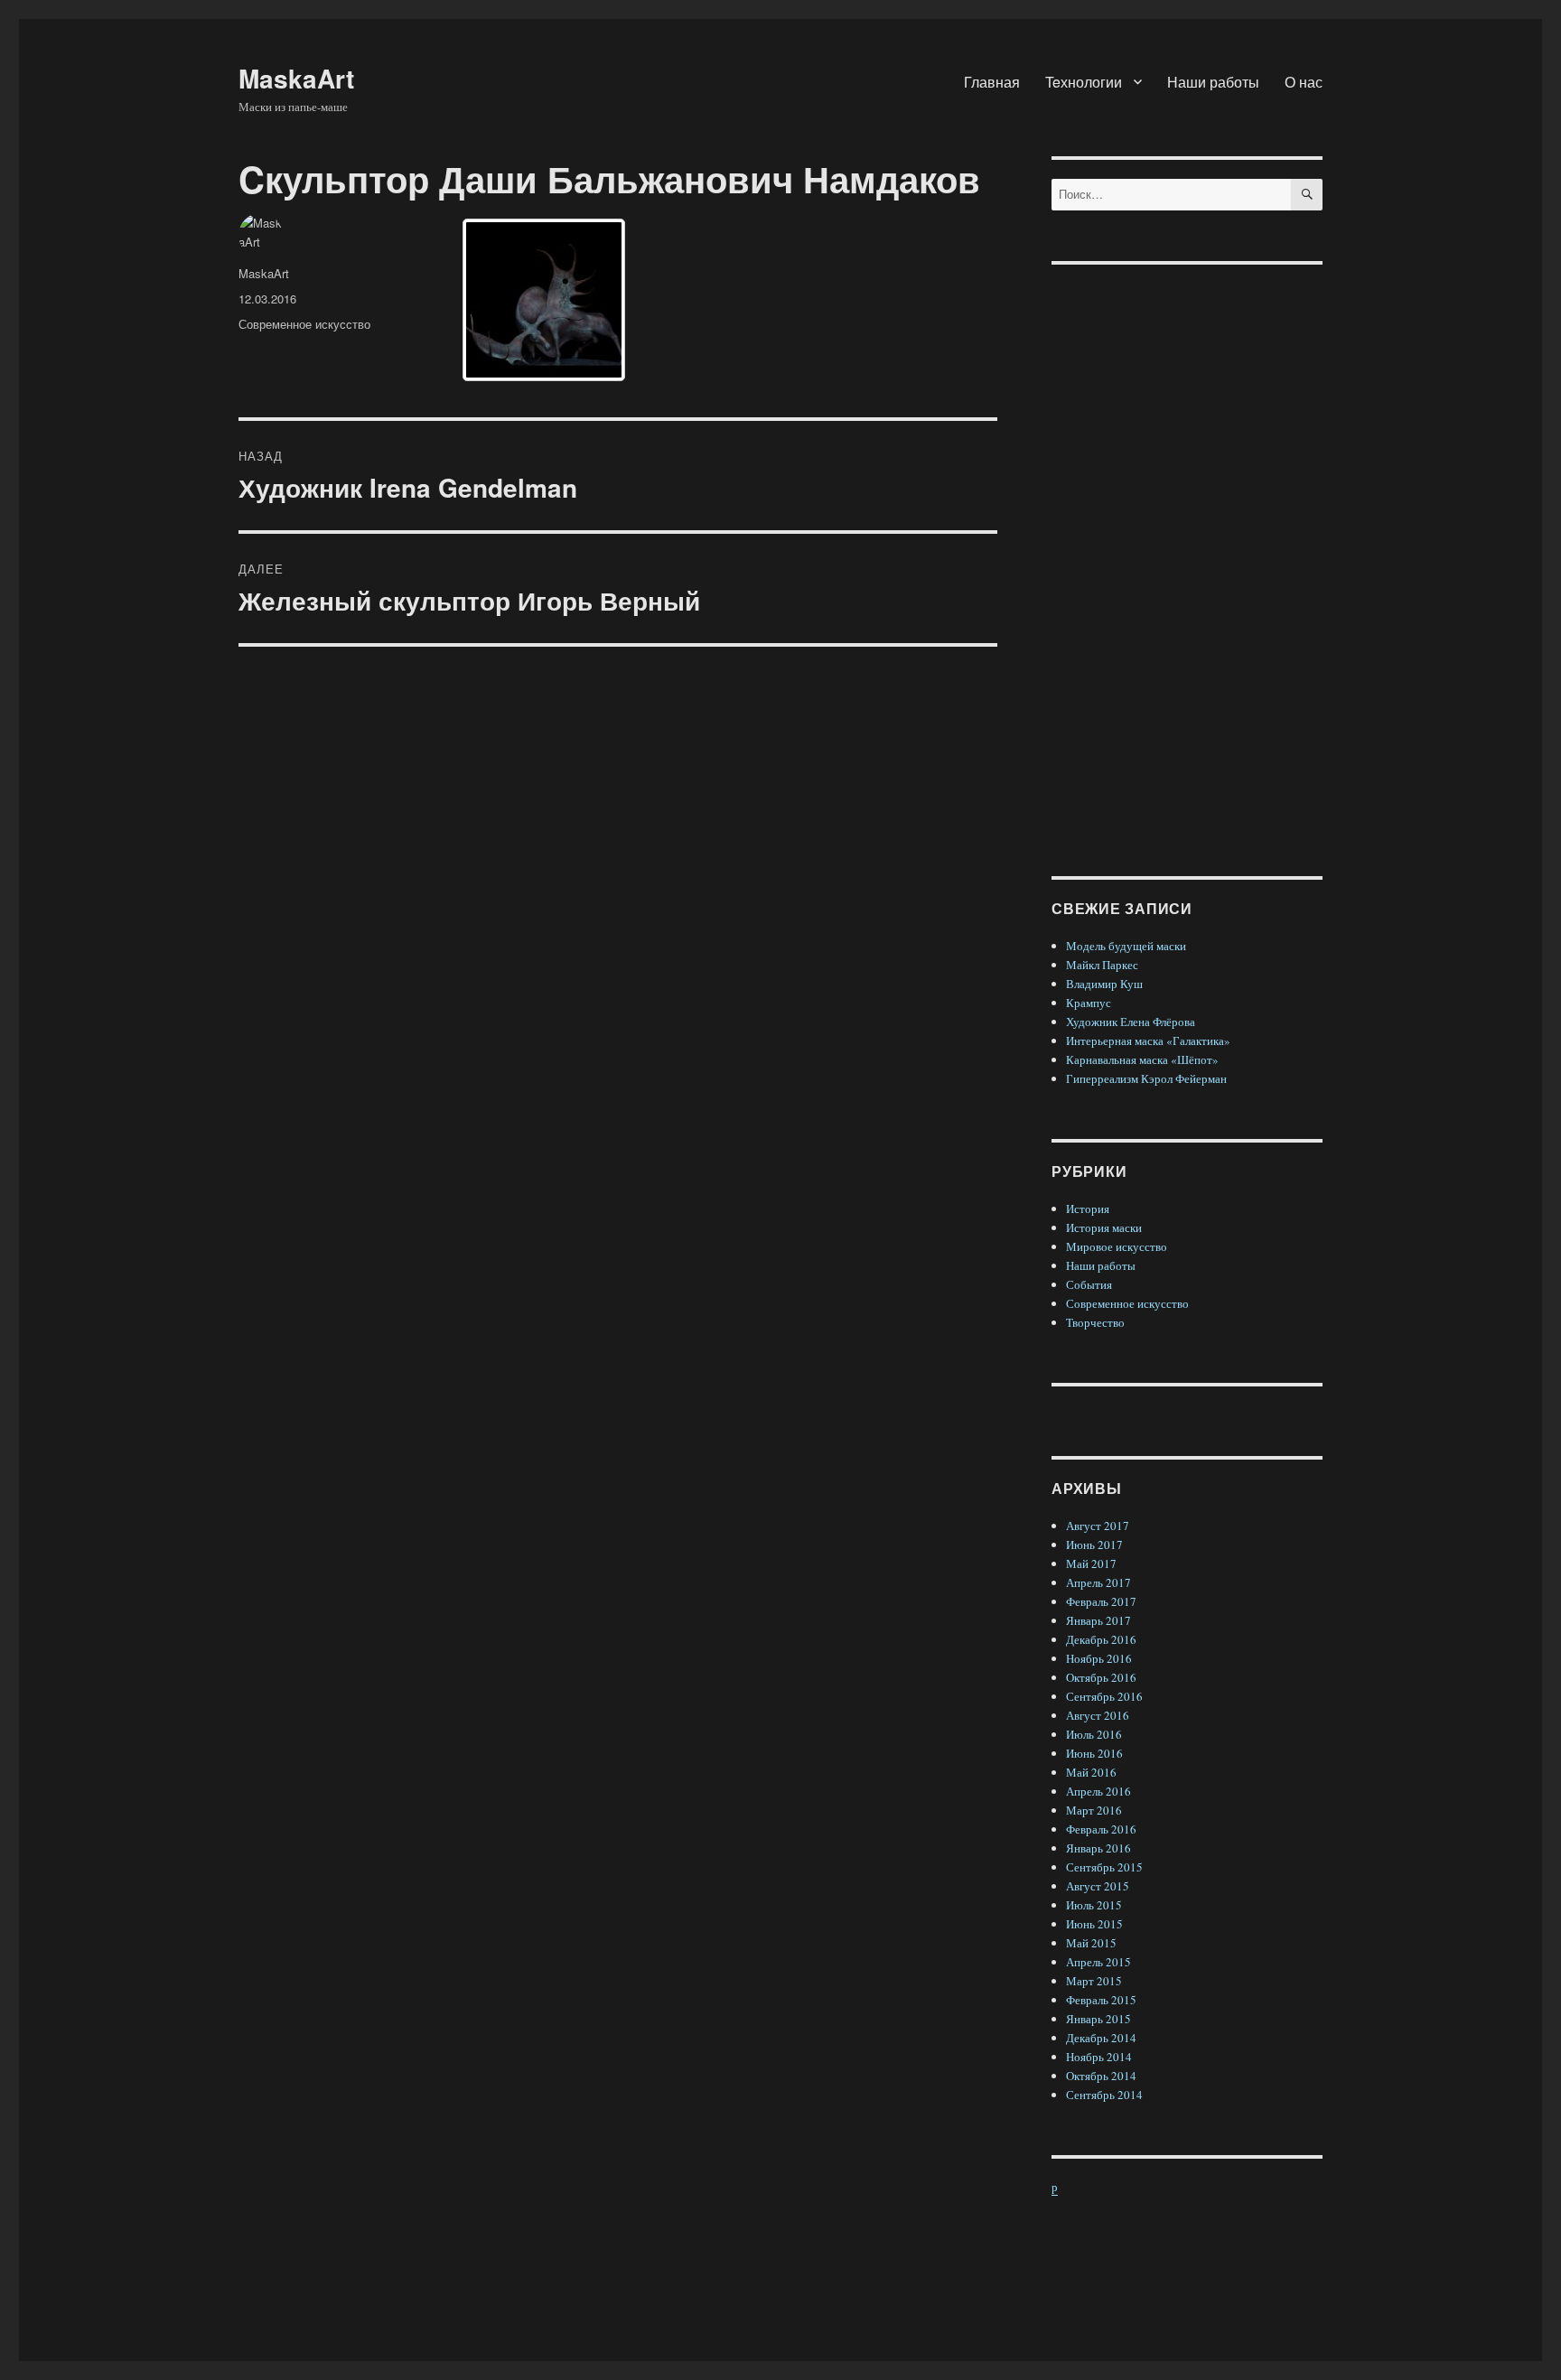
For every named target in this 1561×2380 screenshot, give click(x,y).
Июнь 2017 (1094, 1545)
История (1088, 1209)
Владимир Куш (1104, 984)
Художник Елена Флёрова (1131, 1022)
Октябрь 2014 (1101, 2076)
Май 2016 (1091, 1772)
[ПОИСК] (1307, 195)
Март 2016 (1094, 1810)
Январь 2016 (1098, 1848)
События (1089, 1284)
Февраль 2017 (1101, 1601)
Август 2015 (1098, 1886)
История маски (1104, 1227)
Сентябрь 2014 (1104, 2095)
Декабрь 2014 (1101, 2038)
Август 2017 (1098, 1526)
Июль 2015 (1094, 1905)
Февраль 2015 (1101, 2000)
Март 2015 (1094, 1981)
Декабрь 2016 (1101, 1639)
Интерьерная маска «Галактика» (1148, 1041)
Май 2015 (1091, 1943)
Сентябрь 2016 (1104, 1696)
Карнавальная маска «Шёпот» (1142, 1059)
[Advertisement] (1190, 556)
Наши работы (1213, 82)
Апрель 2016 (1098, 1791)
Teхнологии (1084, 82)
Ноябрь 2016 (1099, 1658)
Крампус (1089, 1003)
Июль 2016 (1094, 1734)
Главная (992, 82)
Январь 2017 (1098, 1620)
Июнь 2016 (1094, 1753)
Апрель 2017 (1098, 1582)
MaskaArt (296, 78)
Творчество (1095, 1322)
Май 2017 (1091, 1563)
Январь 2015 (1098, 2019)
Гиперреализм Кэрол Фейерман (1146, 1078)
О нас (1304, 82)
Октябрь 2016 (1101, 1677)
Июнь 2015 (1094, 1924)
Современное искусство (304, 324)
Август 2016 (1098, 1715)
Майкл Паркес (1102, 965)
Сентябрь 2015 (1104, 1867)
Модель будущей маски (1126, 946)
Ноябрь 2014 (1099, 2057)
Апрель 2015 (1098, 1962)
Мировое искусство (1117, 1246)
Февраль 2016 (1101, 1829)
